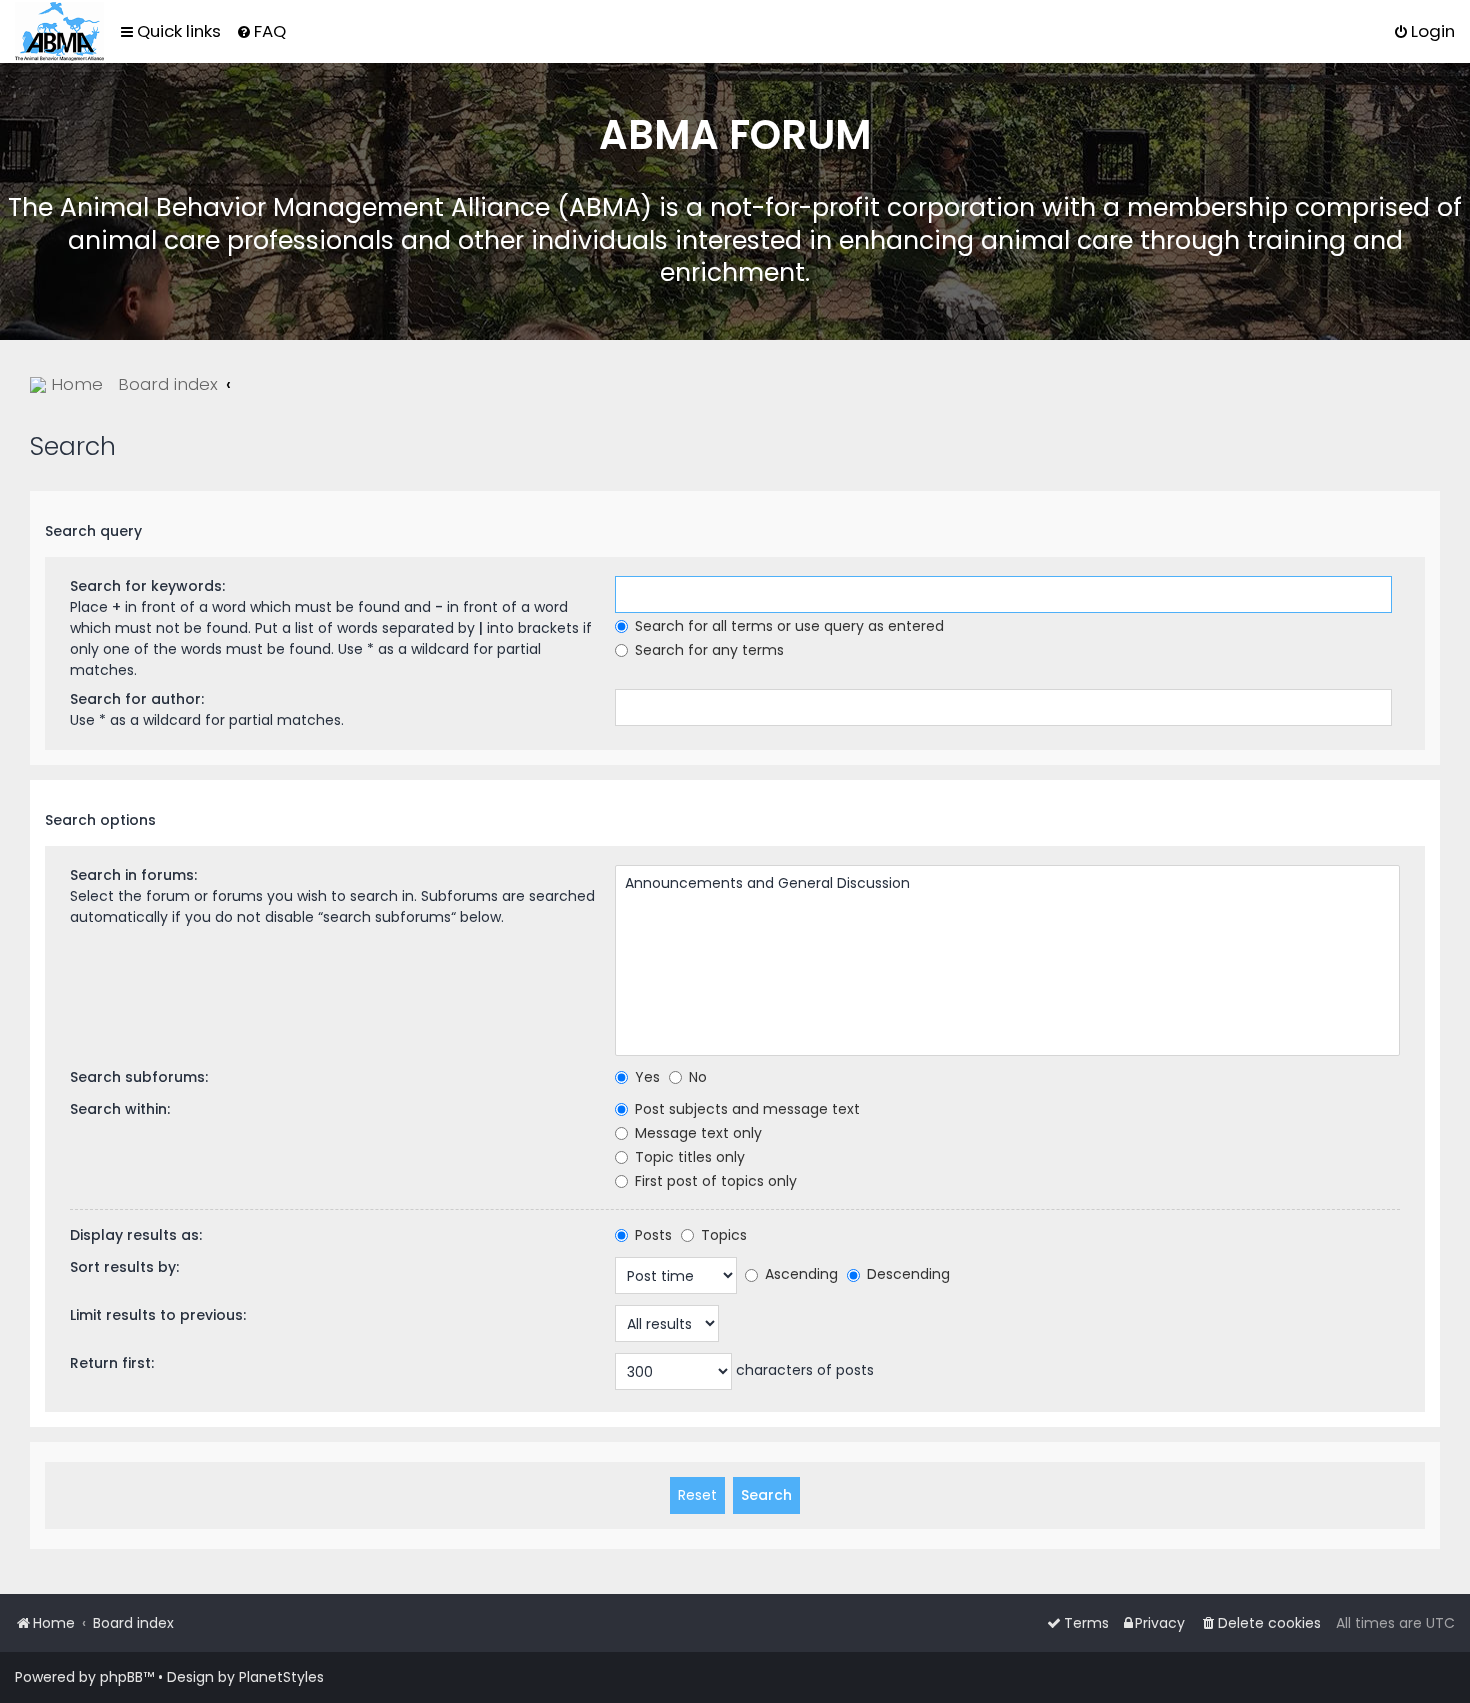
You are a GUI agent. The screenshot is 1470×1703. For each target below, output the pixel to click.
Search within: (120, 1109)
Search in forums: (133, 875)
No (696, 1077)
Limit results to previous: (158, 1315)
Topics (722, 1235)
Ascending (799, 1274)
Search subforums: (139, 1077)
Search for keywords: (147, 586)
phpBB (121, 1677)
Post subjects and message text (745, 1109)
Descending (906, 1274)
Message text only (696, 1133)
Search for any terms (707, 650)
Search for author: (137, 699)
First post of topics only (714, 1181)
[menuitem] (261, 31)
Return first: (112, 1363)
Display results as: (136, 1235)
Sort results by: (124, 1267)
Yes (645, 1077)
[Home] (59, 31)
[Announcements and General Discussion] (1007, 884)
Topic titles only (688, 1157)
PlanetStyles (281, 1677)
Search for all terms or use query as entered (787, 626)
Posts (651, 1235)
